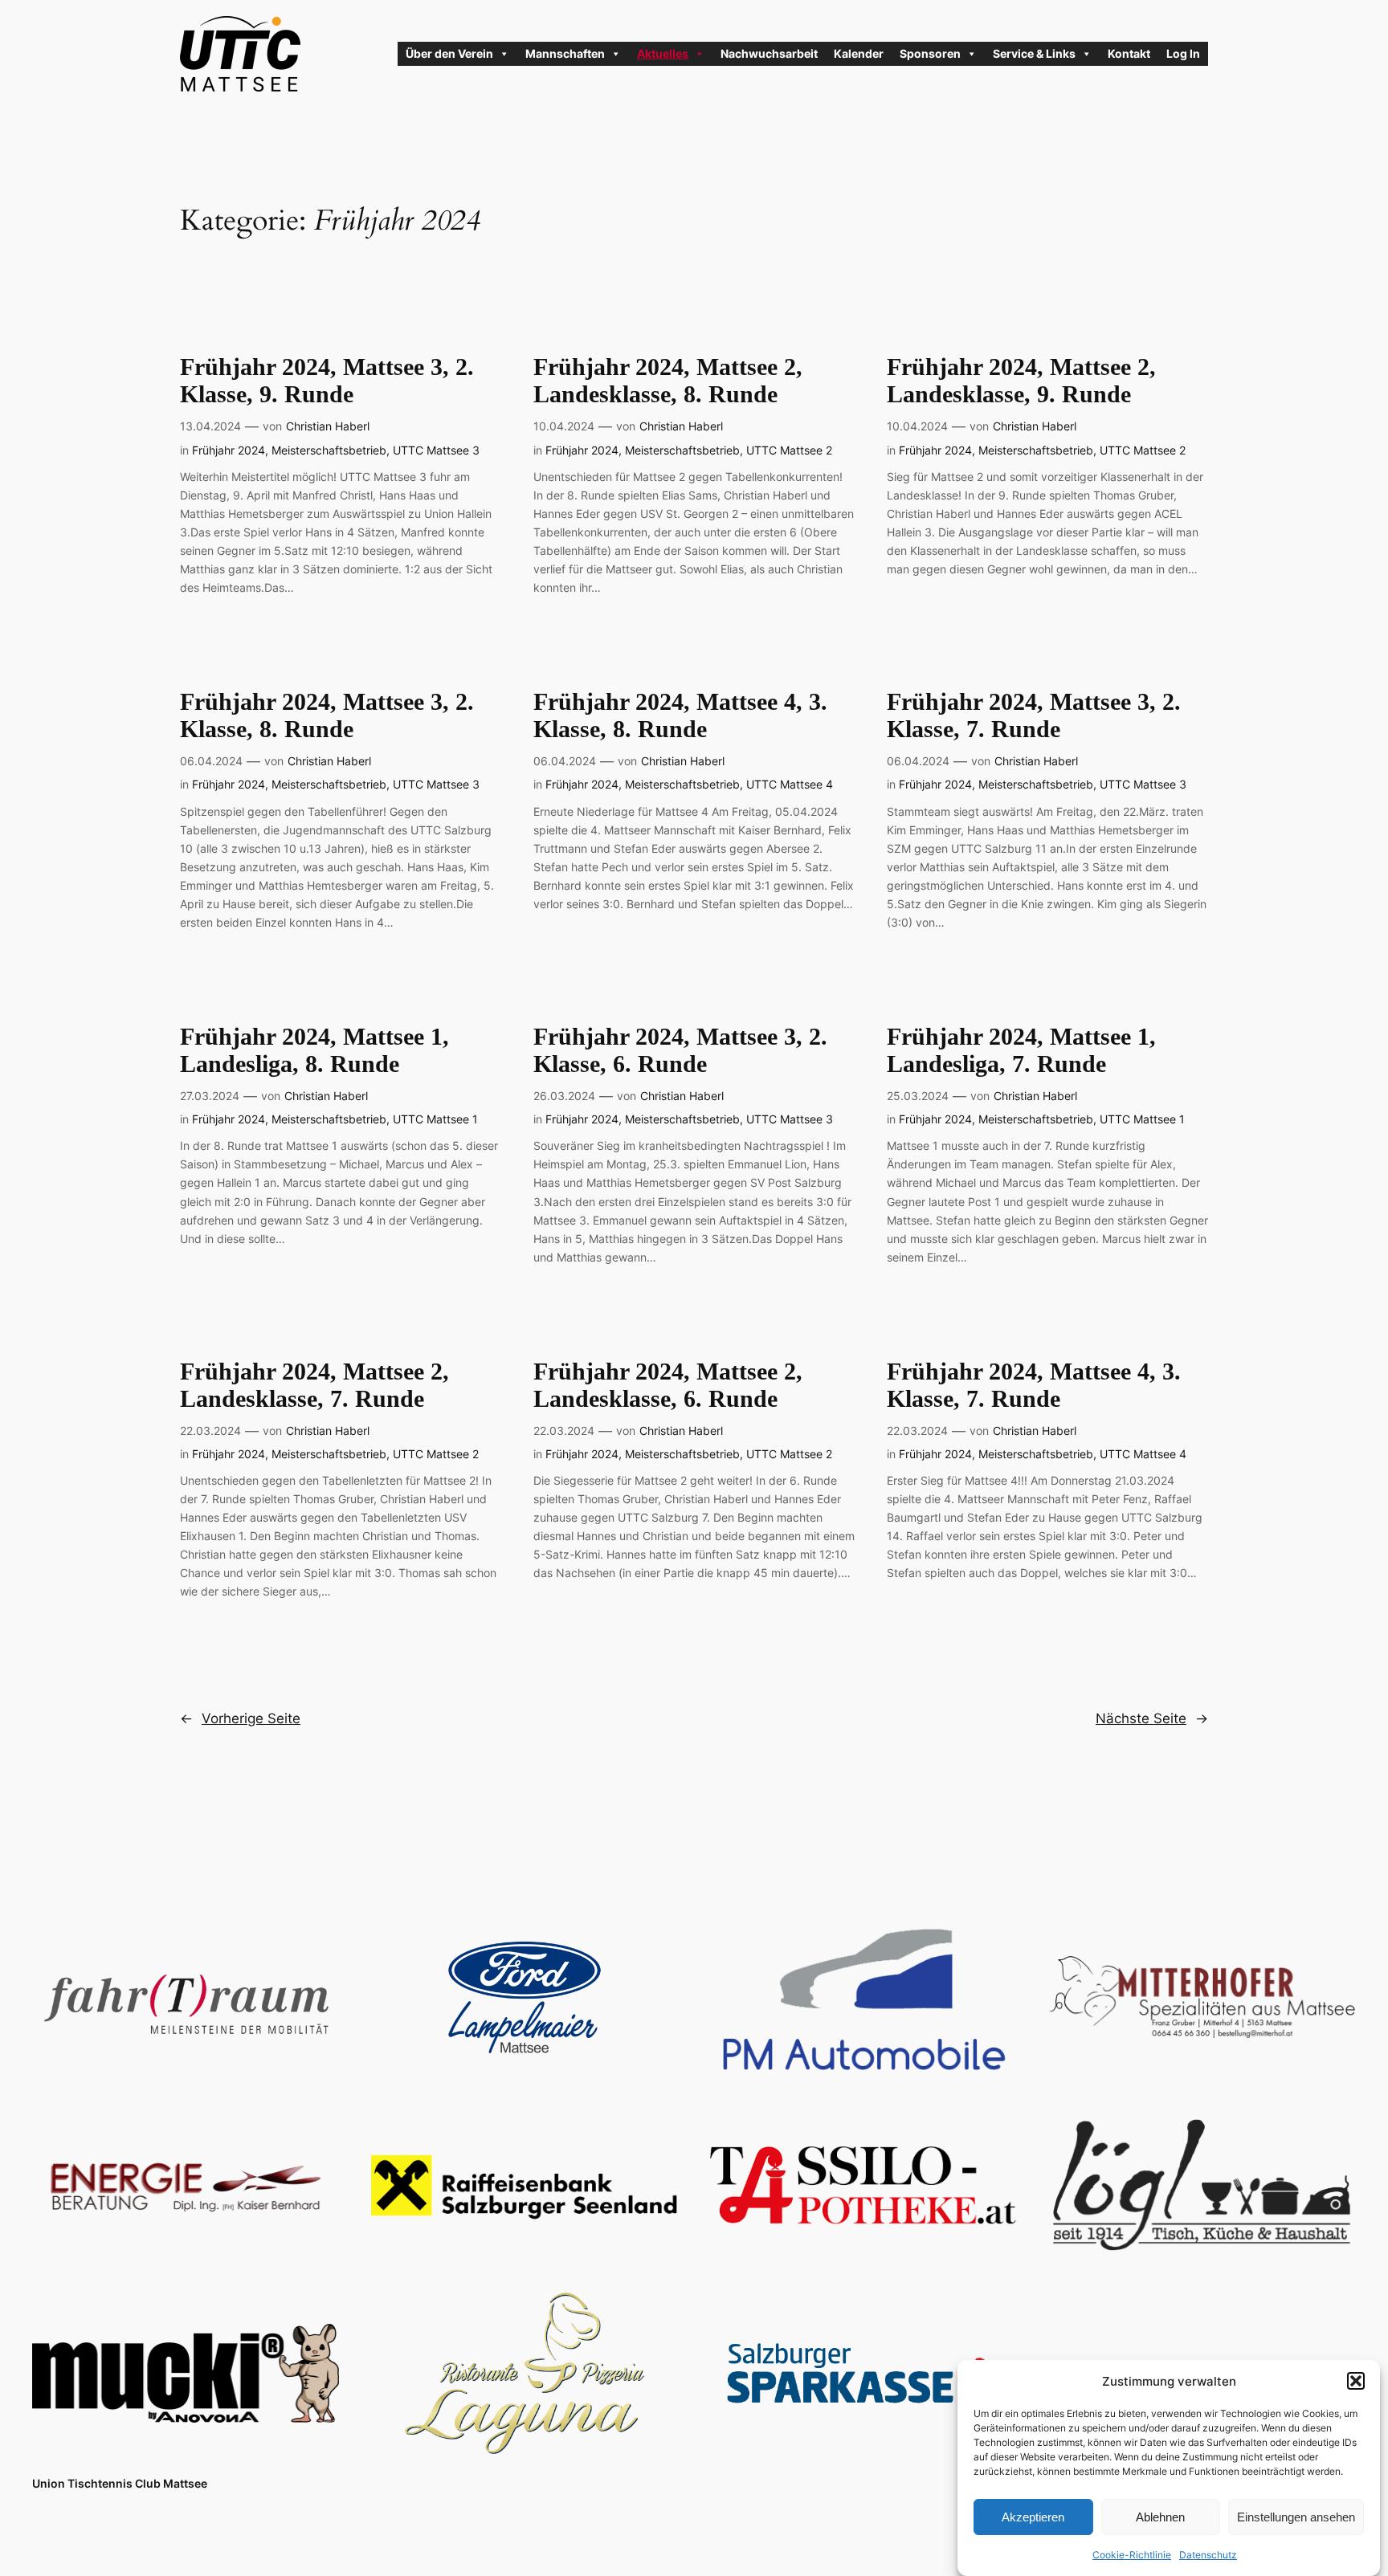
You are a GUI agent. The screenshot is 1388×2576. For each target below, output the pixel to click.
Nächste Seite (1152, 1718)
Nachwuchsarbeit (769, 53)
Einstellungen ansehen (1296, 2516)
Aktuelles (663, 53)
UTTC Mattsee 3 (436, 450)
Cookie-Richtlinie (1132, 2555)
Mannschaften (565, 53)
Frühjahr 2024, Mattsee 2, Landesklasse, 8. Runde (668, 381)
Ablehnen (1160, 2516)
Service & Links (1034, 53)
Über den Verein (449, 53)
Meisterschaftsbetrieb (329, 450)
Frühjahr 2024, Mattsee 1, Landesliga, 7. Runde (1021, 1050)
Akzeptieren (1033, 2516)
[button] (1356, 2381)
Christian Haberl (328, 426)
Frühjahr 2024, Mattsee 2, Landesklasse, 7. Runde (314, 1385)
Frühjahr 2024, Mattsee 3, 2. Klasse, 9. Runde (327, 381)
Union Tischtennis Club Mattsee (120, 2483)
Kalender (859, 53)
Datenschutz (1208, 2555)
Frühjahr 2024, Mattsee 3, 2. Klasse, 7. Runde (1034, 715)
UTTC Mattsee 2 (789, 450)
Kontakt (1129, 53)
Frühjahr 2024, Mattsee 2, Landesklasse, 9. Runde (1021, 381)
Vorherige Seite (240, 1718)
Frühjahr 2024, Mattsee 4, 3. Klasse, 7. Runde (1034, 1385)
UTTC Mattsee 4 (790, 784)
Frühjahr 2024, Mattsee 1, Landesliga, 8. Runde (314, 1050)
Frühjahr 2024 (229, 450)
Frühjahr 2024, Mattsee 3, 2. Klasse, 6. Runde (680, 1050)
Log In (1183, 53)
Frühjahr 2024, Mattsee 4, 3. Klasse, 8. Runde (680, 715)
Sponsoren (930, 53)
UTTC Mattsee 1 (435, 1119)
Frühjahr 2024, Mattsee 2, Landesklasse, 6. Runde (668, 1385)
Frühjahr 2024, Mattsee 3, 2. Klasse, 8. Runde (327, 715)
